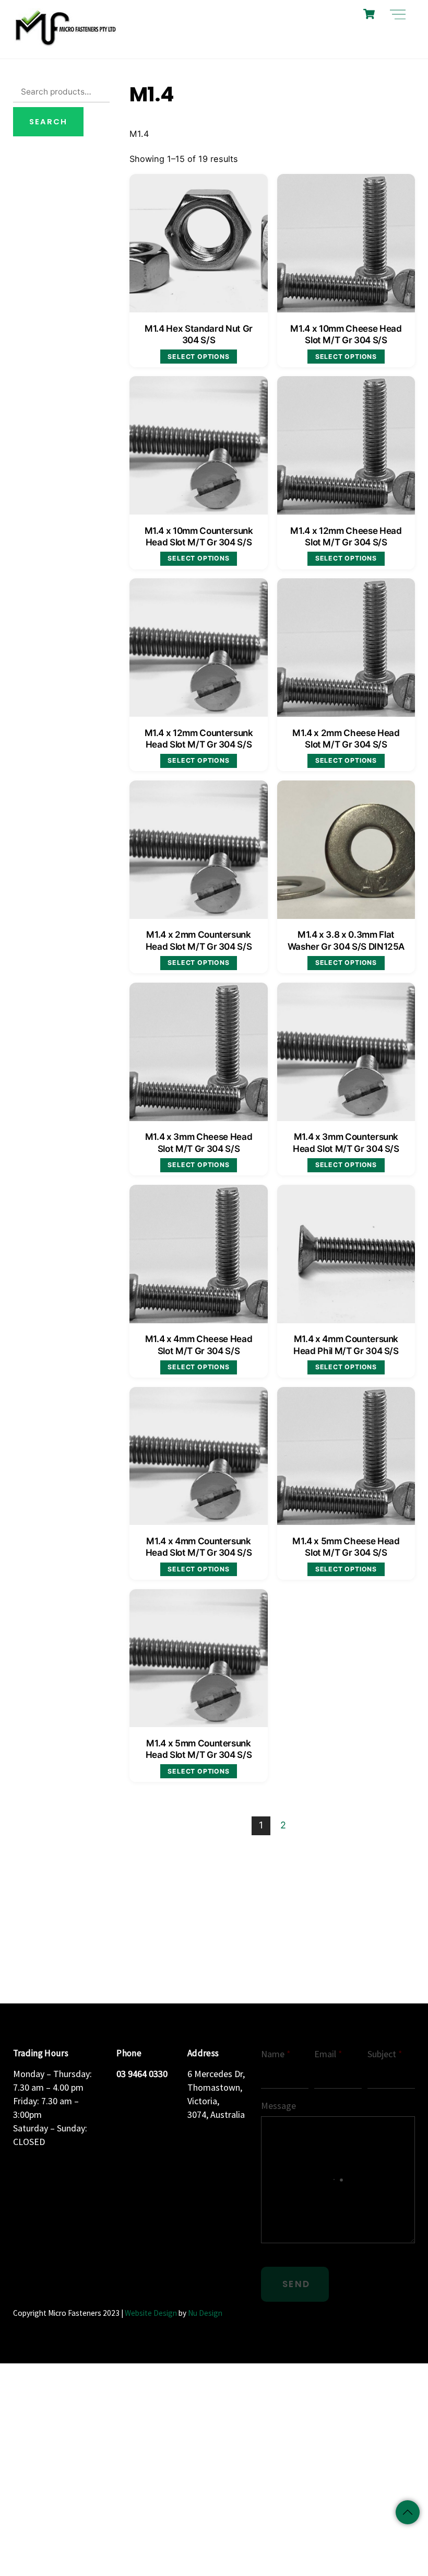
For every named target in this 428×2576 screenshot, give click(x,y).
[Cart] (369, 14)
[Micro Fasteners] (65, 45)
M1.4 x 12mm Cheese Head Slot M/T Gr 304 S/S (346, 536)
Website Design (151, 2313)
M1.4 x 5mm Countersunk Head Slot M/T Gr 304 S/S (199, 1749)
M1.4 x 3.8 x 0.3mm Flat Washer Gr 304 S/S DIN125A (346, 940)
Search (48, 122)
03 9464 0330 (142, 2074)
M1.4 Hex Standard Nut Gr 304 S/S (199, 334)
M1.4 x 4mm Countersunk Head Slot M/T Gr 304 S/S (199, 1547)
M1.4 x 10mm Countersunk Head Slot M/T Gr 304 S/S (199, 536)
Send (296, 2284)
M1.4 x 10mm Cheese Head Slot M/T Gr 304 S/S (346, 334)
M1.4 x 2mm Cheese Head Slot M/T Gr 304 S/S (346, 738)
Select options (198, 357)
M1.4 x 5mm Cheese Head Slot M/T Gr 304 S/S (346, 1547)
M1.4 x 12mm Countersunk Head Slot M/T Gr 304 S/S (199, 738)
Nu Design (205, 2313)
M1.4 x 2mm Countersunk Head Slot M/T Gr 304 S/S (199, 940)
